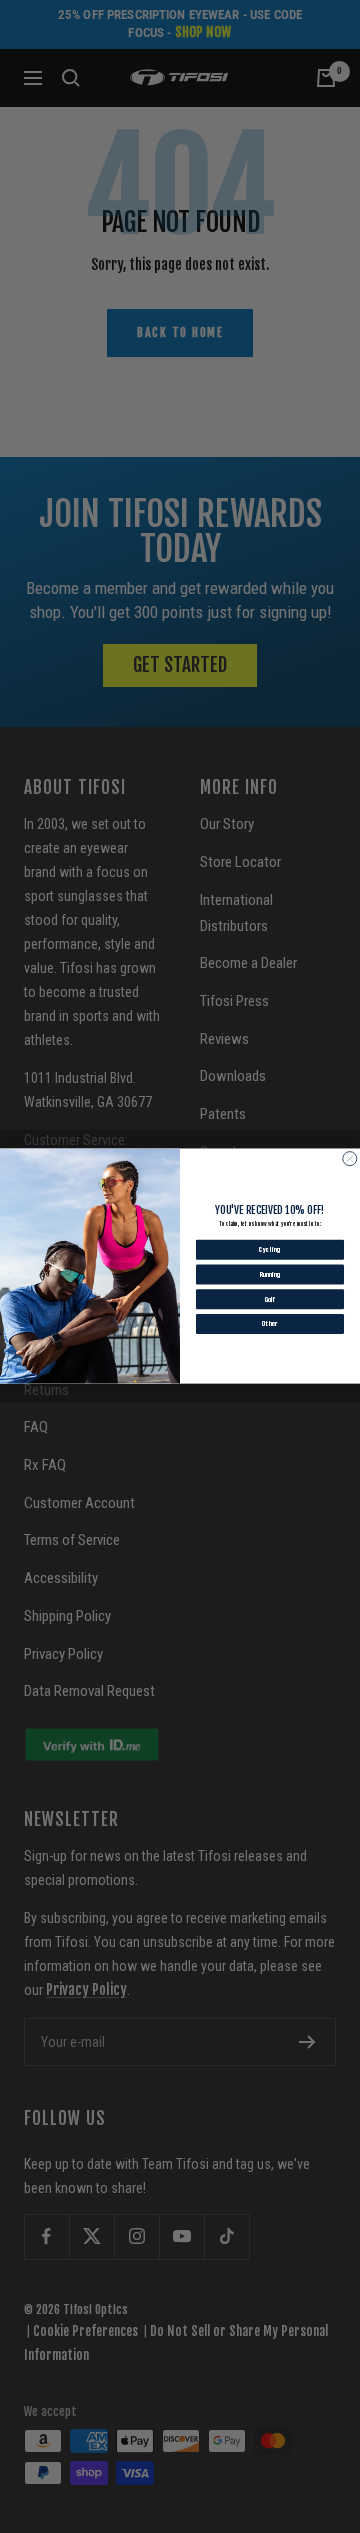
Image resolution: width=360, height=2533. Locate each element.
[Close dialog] (350, 1159)
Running (270, 1275)
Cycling (270, 1250)
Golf (270, 1299)
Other (270, 1324)
